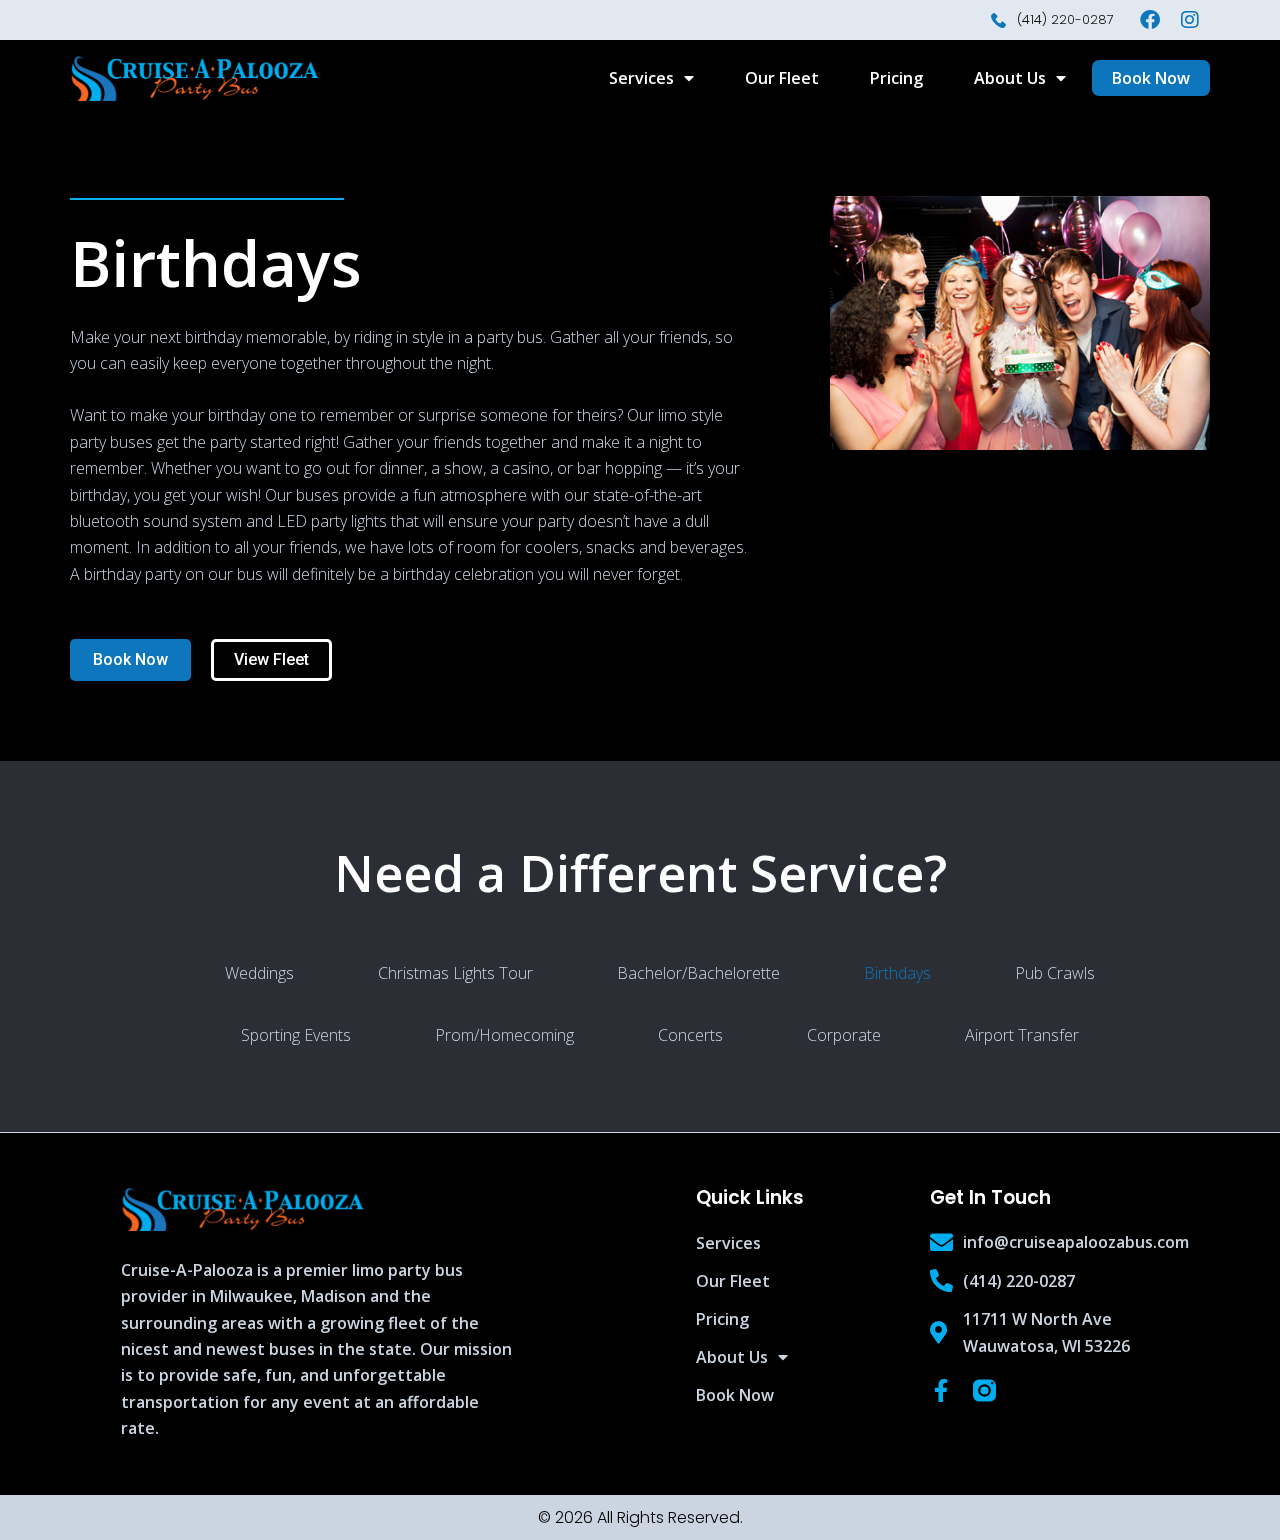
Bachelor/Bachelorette (698, 973)
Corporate (844, 1035)
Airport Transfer (1022, 1035)
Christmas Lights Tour (455, 973)
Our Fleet (782, 78)
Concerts (690, 1035)
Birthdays (897, 973)
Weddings (259, 973)
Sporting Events (296, 1035)
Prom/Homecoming (504, 1035)
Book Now (735, 1395)
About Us (1010, 78)
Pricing (896, 78)
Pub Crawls (1055, 973)
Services (641, 78)
